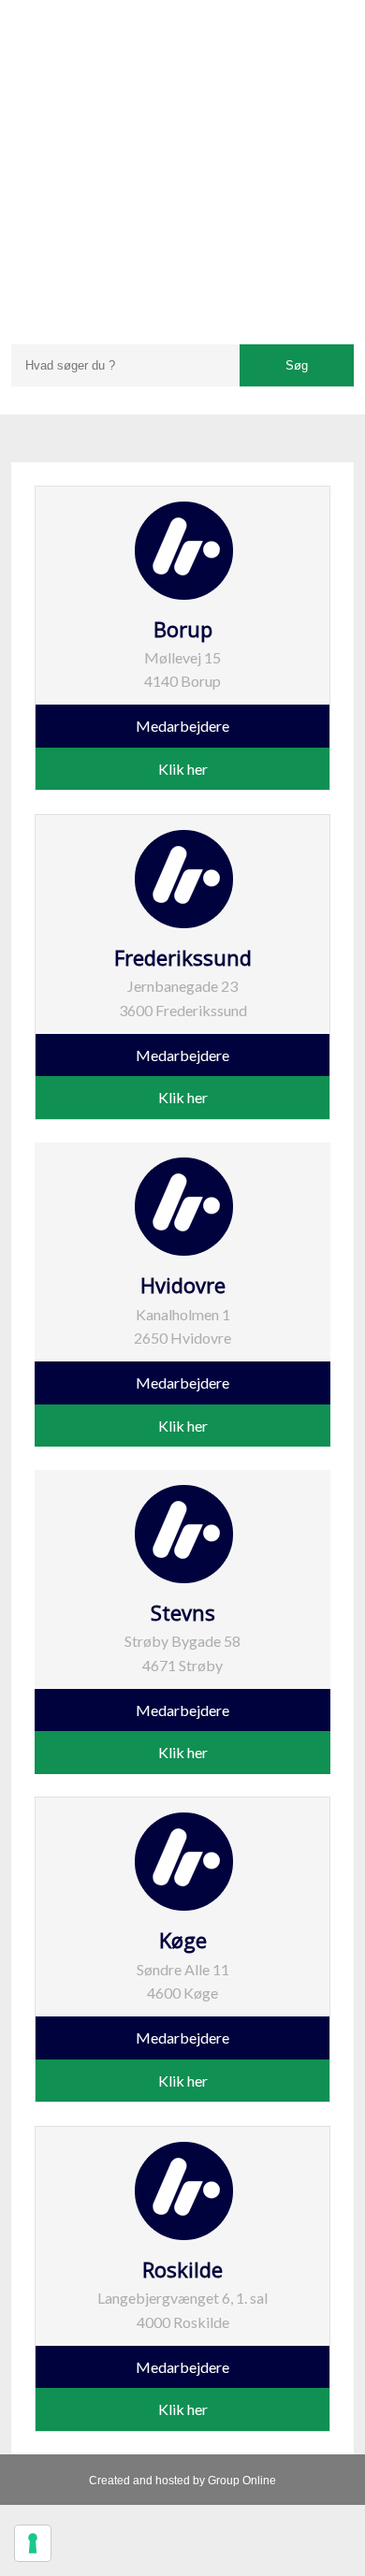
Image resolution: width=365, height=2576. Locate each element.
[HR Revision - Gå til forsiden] (182, 160)
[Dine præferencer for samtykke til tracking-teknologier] (33, 2543)
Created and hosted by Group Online (182, 2481)
